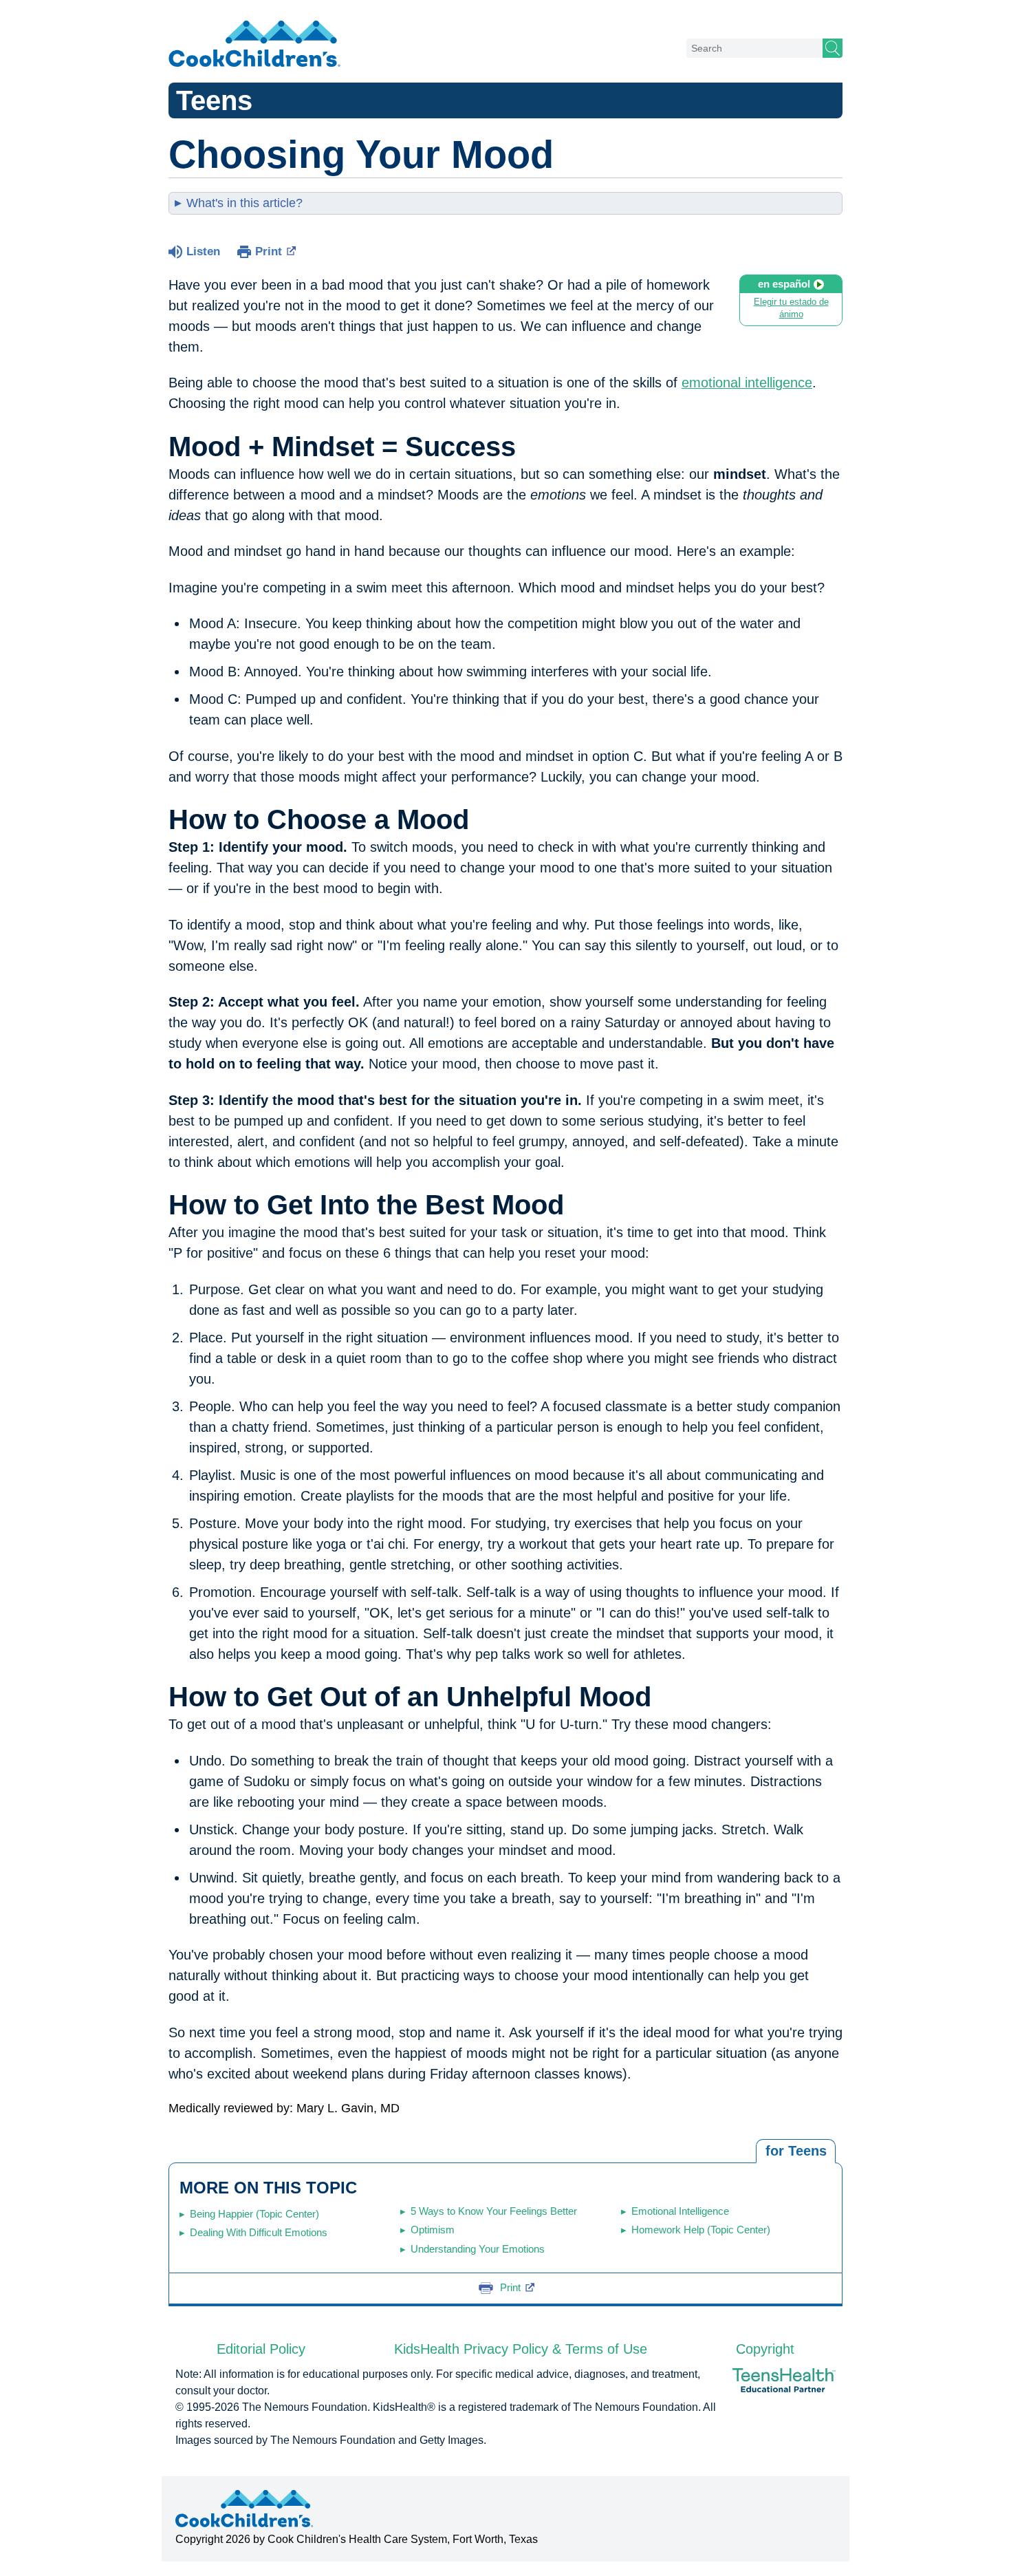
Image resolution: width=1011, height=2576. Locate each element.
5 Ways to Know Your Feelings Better (494, 2211)
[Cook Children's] (254, 45)
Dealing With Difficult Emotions (259, 2232)
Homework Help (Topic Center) (701, 2230)
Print (269, 251)
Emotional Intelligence (680, 2211)
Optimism (433, 2230)
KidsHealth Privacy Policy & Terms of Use (521, 2349)
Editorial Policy (261, 2349)
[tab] (796, 2151)
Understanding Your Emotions (478, 2249)
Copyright (765, 2349)
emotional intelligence (747, 383)
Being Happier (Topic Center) (254, 2214)
